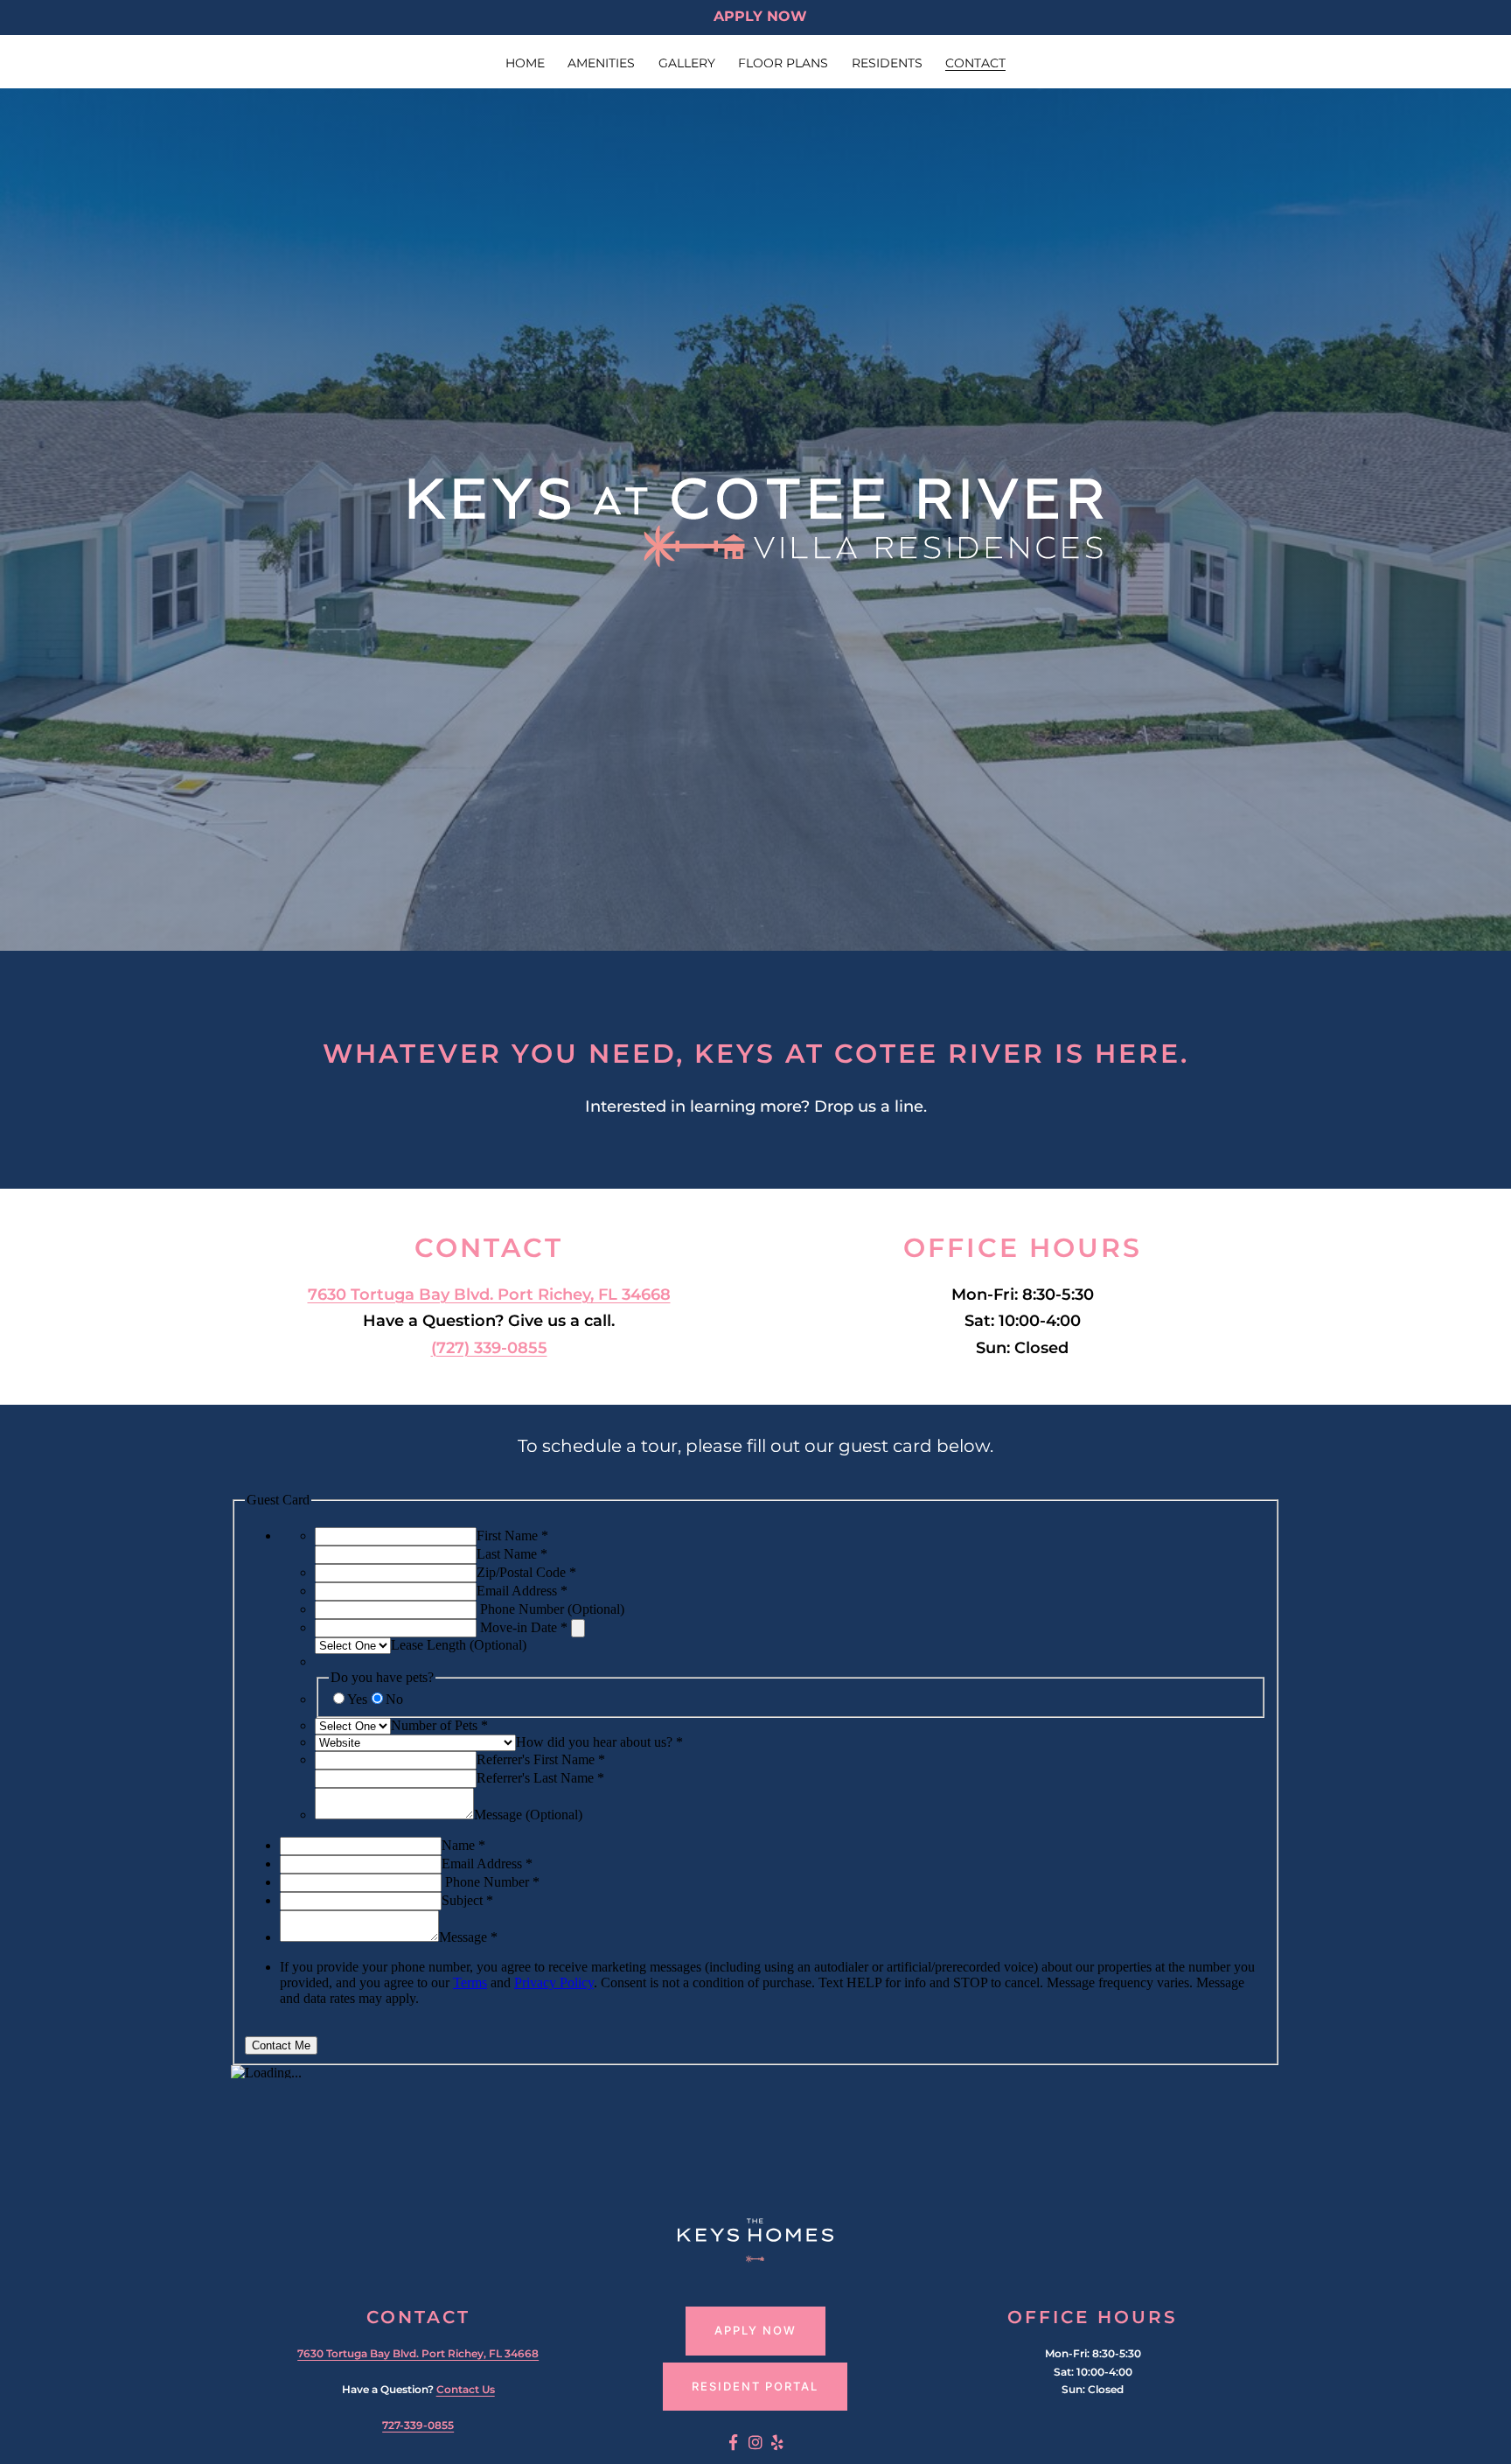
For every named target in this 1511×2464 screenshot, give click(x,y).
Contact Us (466, 2389)
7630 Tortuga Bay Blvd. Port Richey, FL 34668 (489, 1295)
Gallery (687, 63)
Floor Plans (783, 63)
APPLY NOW (760, 16)
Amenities (601, 63)
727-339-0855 (418, 2425)
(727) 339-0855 (489, 1348)
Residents (887, 63)
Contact (975, 63)
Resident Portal (755, 2386)
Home (525, 63)
